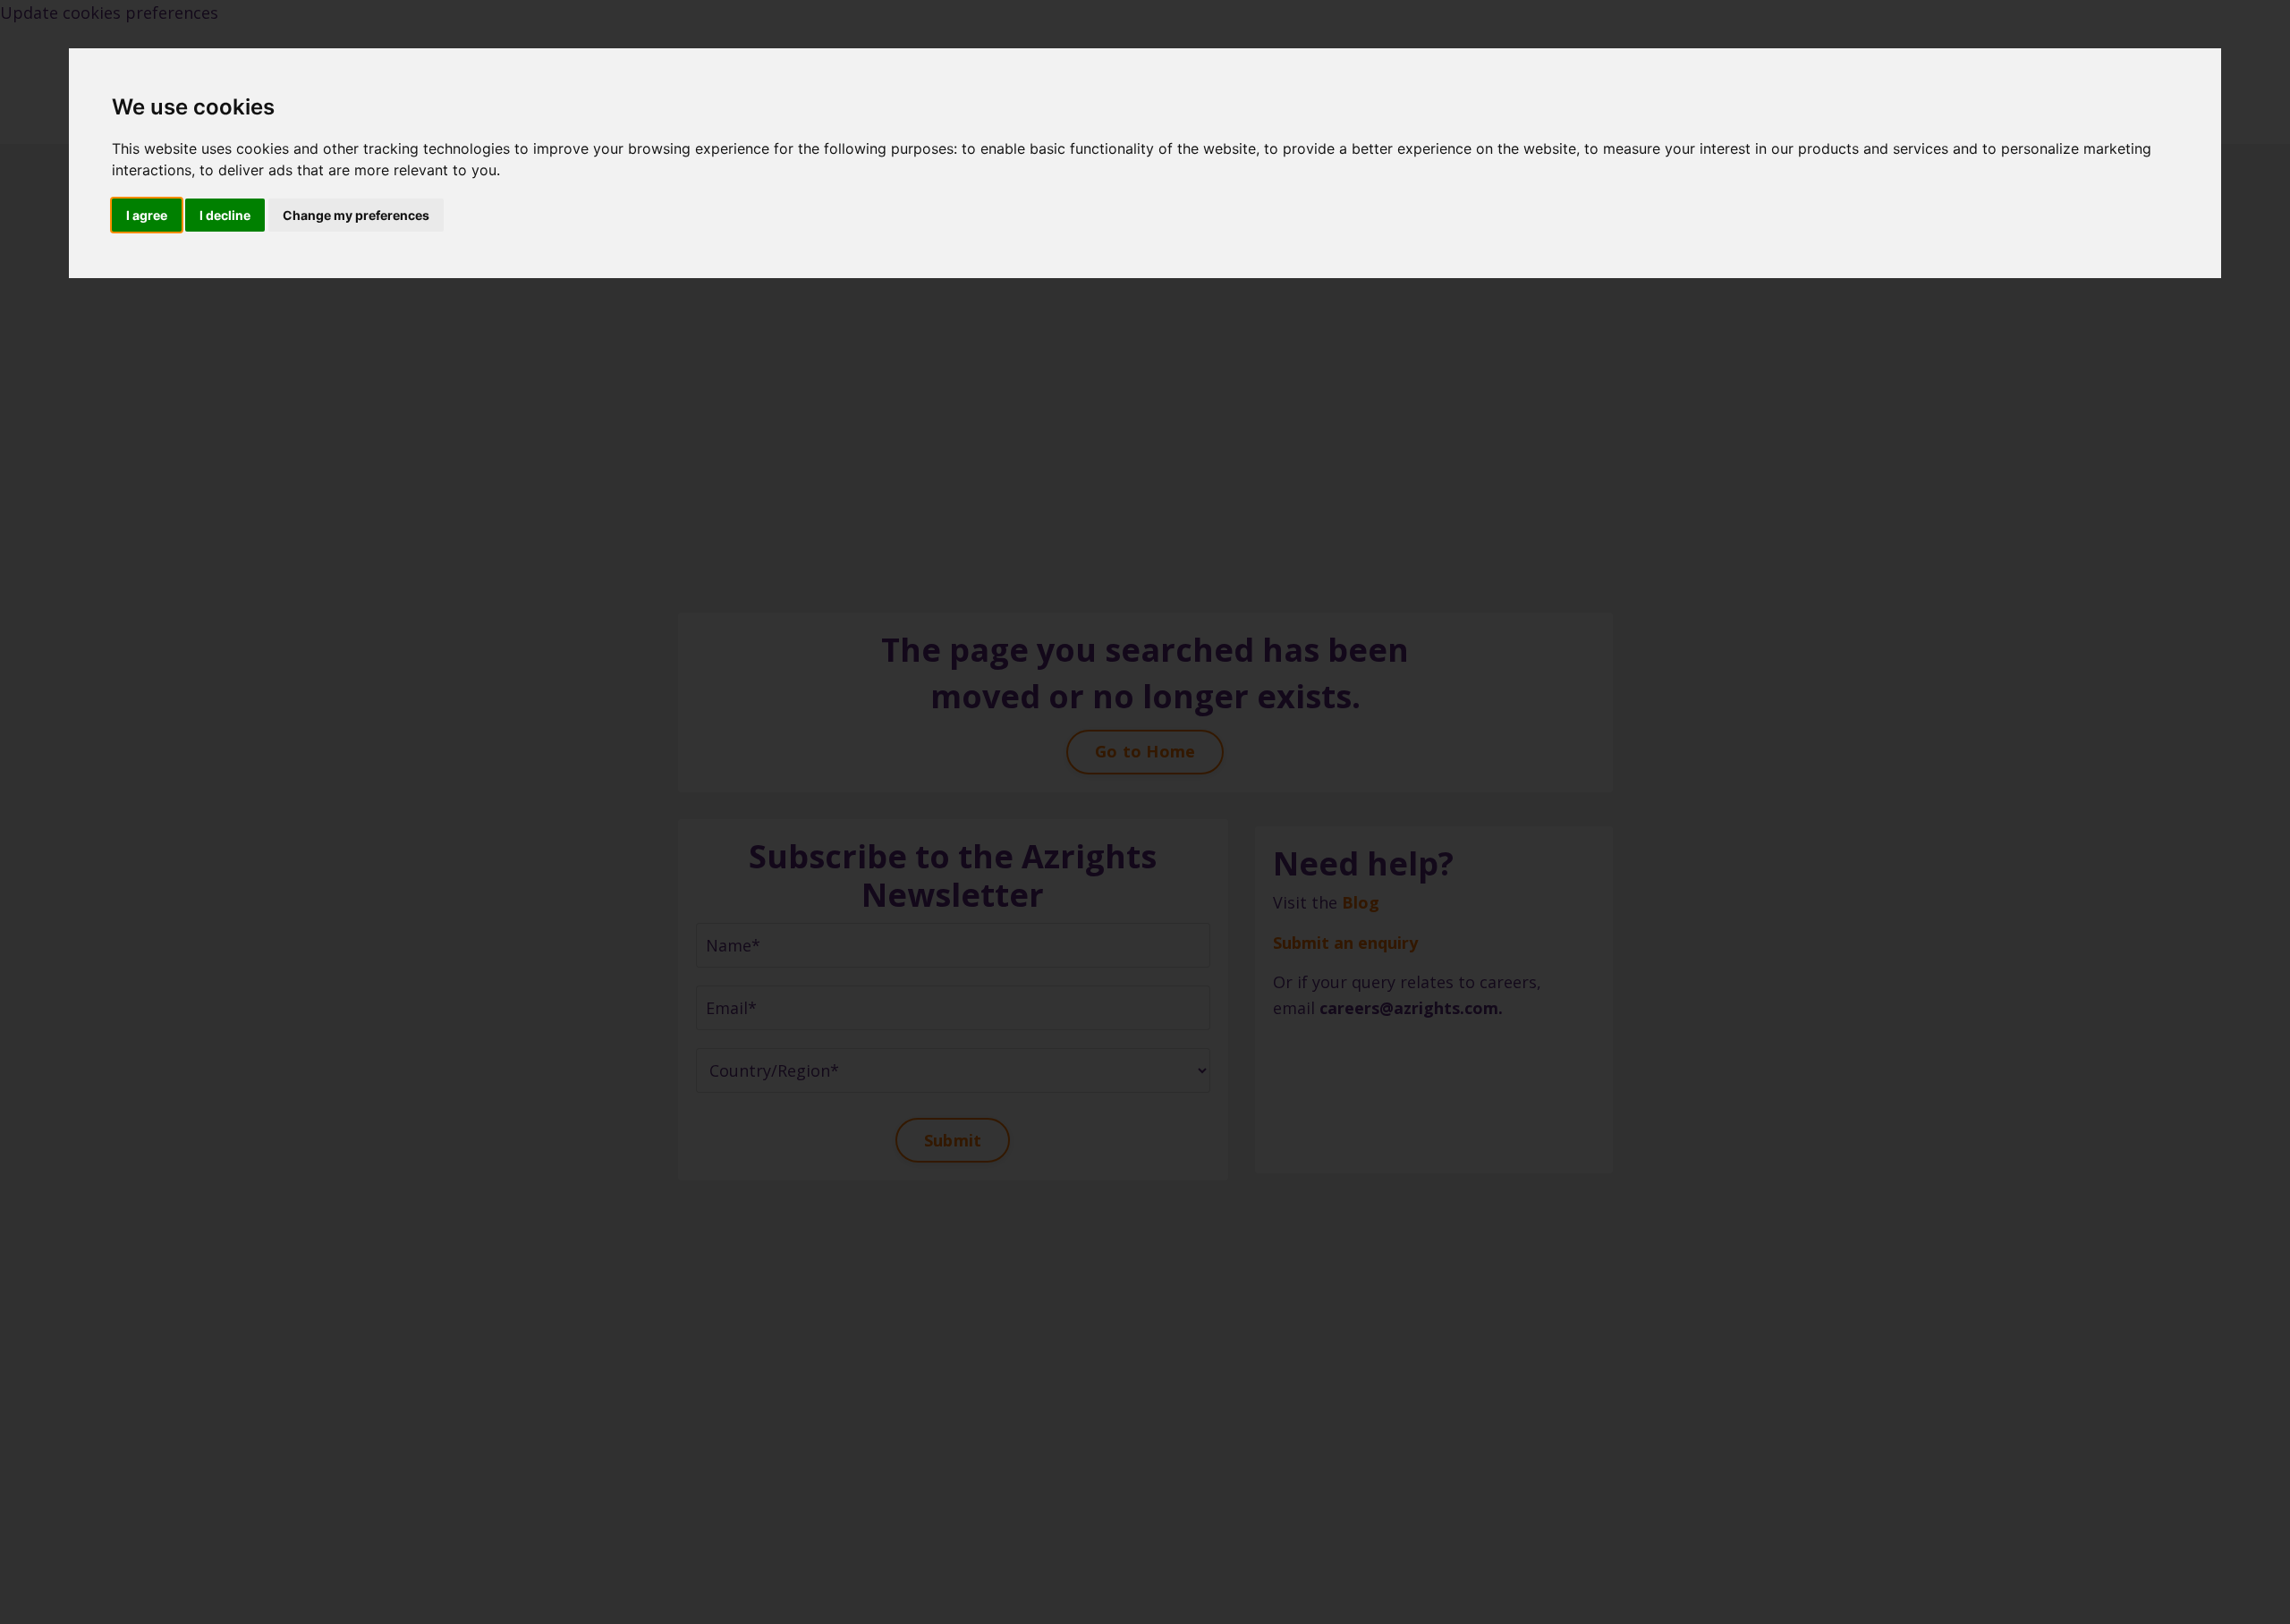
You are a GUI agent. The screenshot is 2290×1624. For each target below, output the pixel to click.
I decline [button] (225, 215)
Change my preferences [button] (356, 215)
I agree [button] (147, 215)
